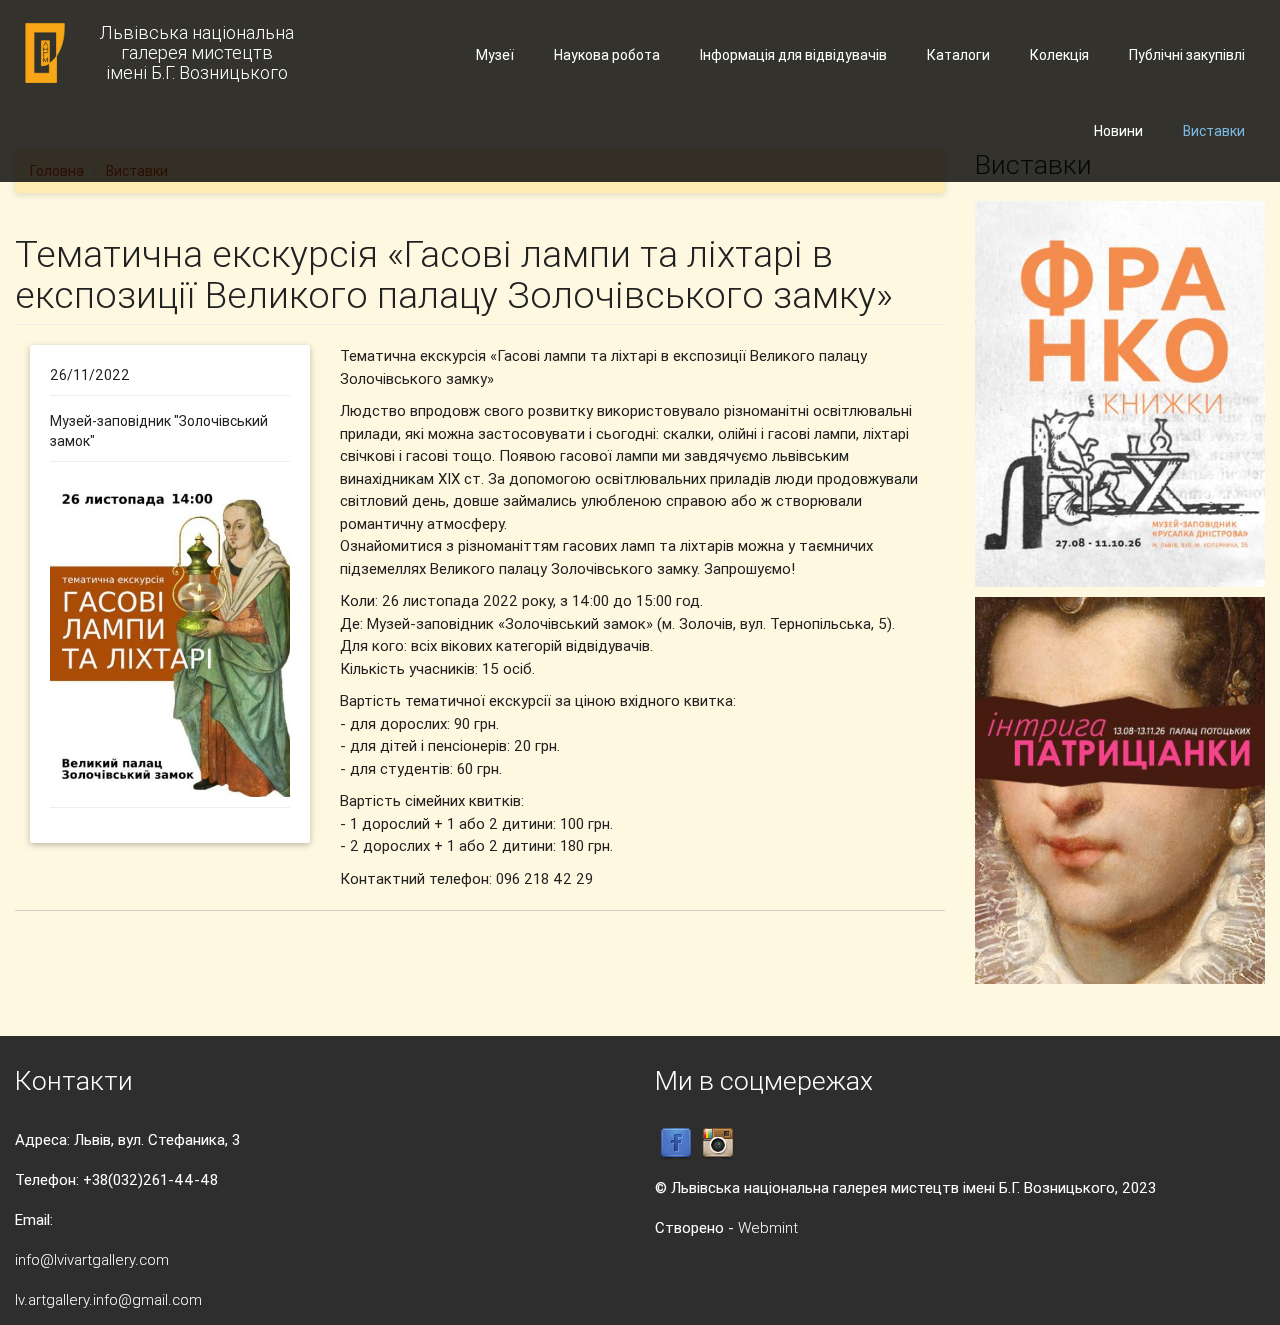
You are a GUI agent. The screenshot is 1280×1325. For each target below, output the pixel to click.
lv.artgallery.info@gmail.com (108, 1299)
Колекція (1059, 55)
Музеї (495, 55)
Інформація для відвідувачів (793, 55)
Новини (1118, 131)
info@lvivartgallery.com (92, 1259)
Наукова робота (607, 55)
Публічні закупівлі (1187, 55)
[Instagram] (718, 1142)
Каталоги (958, 55)
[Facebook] (676, 1142)
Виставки (1214, 131)
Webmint (768, 1227)
